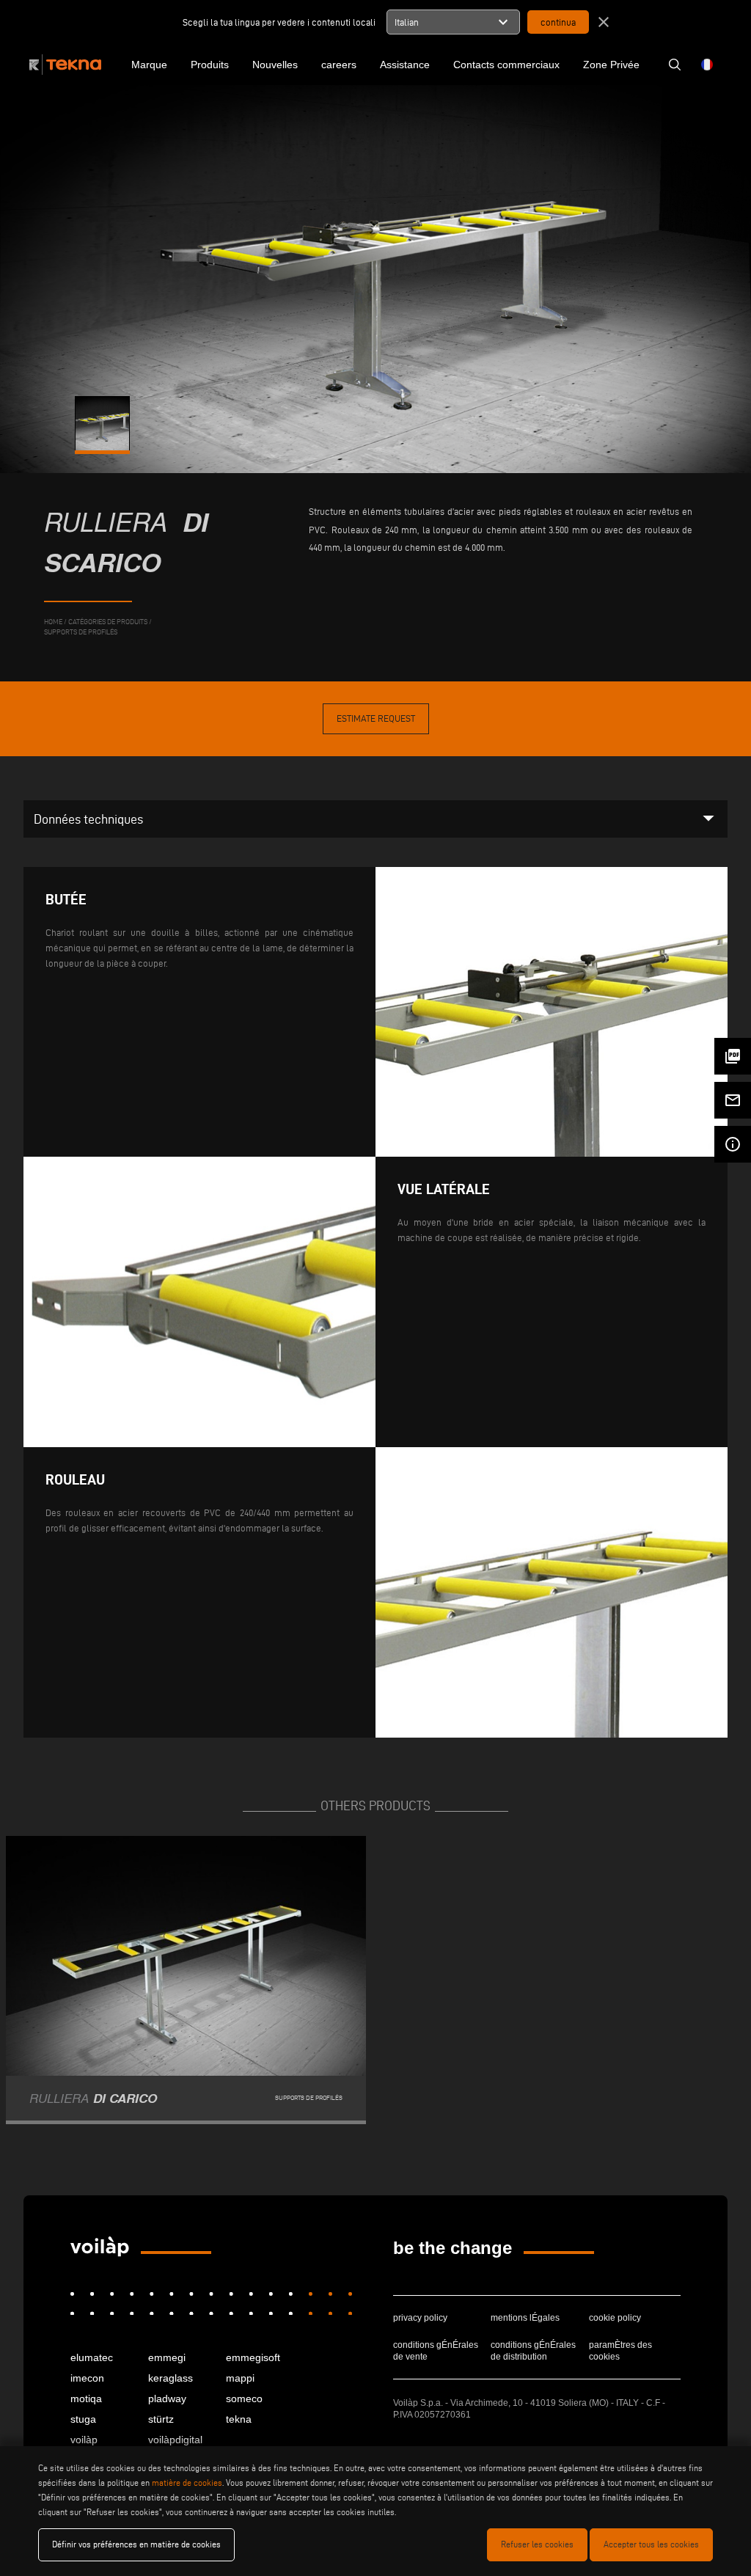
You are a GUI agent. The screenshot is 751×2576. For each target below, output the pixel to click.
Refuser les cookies (537, 2544)
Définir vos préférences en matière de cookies (136, 2544)
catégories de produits (108, 622)
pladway (167, 2398)
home (53, 622)
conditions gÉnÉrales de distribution (533, 2351)
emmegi (167, 2357)
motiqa (86, 2398)
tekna (239, 2419)
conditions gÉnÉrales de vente (436, 2351)
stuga (83, 2419)
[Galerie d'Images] (103, 424)
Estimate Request (376, 718)
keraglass (171, 2378)
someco (244, 2398)
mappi (240, 2378)
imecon (87, 2378)
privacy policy (420, 2318)
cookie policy (615, 2318)
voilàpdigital (175, 2440)
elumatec (92, 2357)
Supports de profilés (81, 632)
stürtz (161, 2419)
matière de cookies (187, 2482)
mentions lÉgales (525, 2318)
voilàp (84, 2440)
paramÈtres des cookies (620, 2351)
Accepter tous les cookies (651, 2544)
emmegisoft (253, 2357)
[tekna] (100, 2247)
